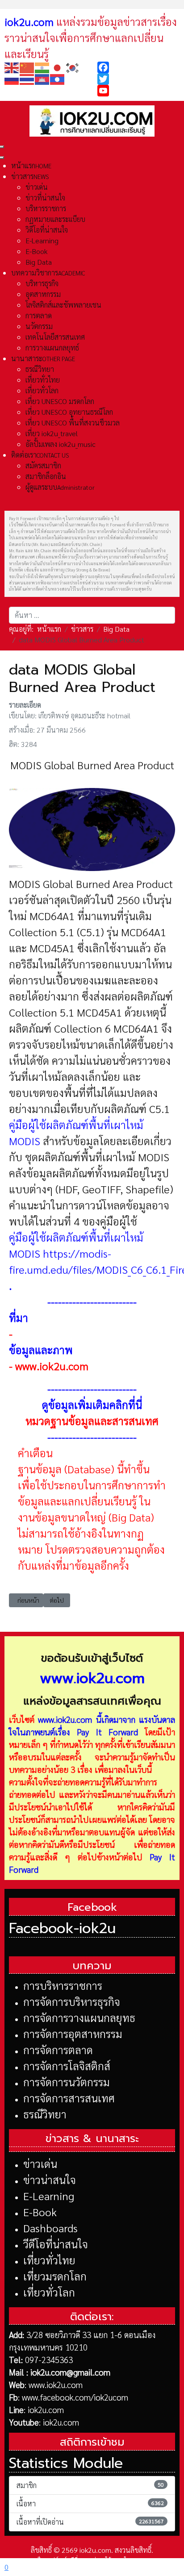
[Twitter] (138, 79)
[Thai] (27, 78)
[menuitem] (31, 165)
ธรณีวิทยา (45, 2114)
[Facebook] (138, 67)
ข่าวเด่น (40, 2163)
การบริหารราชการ (63, 1985)
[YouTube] (138, 91)
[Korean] (73, 67)
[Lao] (58, 78)
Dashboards (50, 2228)
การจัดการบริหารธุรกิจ (72, 2001)
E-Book (40, 2212)
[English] (12, 67)
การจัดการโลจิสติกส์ (67, 2066)
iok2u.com (46, 2409)
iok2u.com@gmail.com (70, 2372)
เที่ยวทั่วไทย (49, 2260)
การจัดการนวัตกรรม (67, 2082)
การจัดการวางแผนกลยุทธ (79, 2017)
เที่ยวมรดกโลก (55, 2276)
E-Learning (49, 2196)
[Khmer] (42, 78)
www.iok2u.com (65, 1719)
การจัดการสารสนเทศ (69, 2098)
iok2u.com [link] (29, 21)
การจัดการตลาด (58, 2050)
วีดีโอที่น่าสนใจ (56, 2244)
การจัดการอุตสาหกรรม (73, 2034)
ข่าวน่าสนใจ (50, 2180)
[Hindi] (42, 67)
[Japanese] (58, 67)
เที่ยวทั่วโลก (49, 2292)
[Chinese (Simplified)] (27, 67)
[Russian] (12, 78)
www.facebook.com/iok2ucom (75, 2397)
